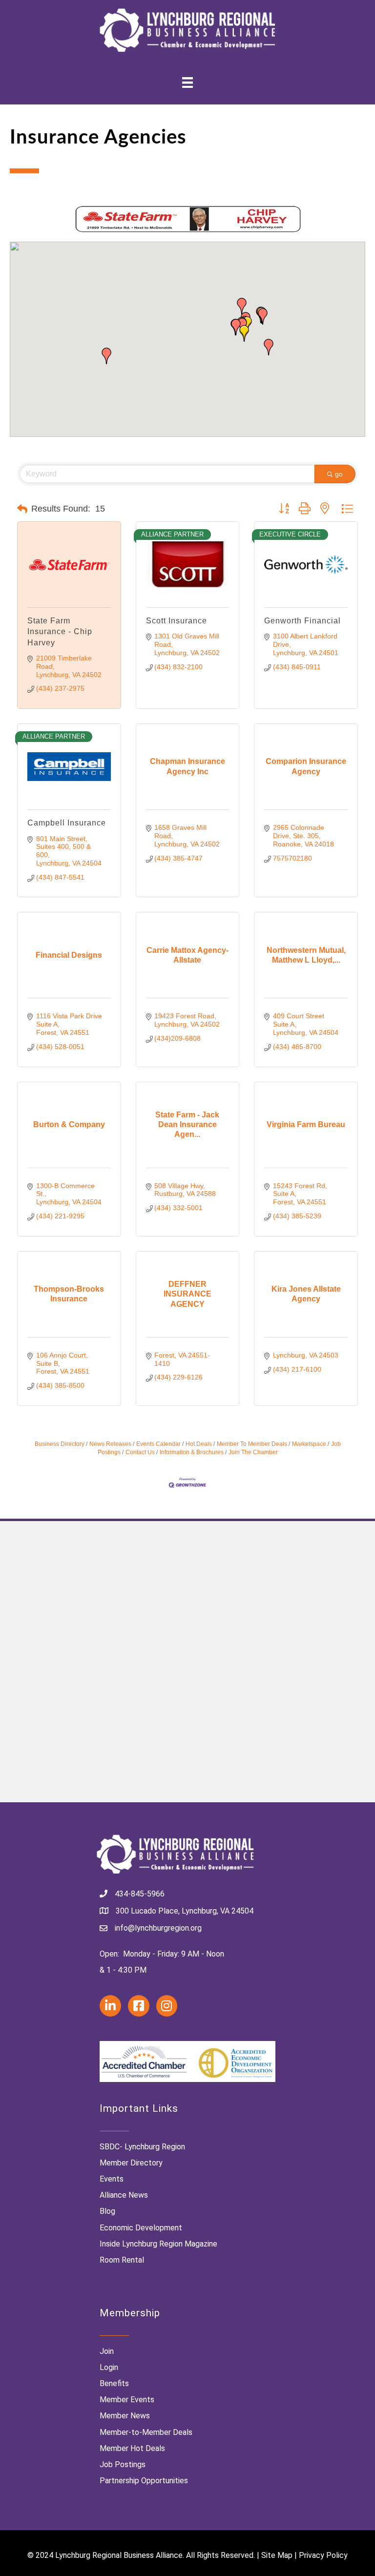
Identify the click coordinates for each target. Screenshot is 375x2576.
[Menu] (187, 82)
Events (112, 2179)
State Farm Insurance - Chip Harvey (60, 632)
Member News (125, 2416)
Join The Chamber (253, 1452)
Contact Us (140, 1452)
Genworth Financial (302, 621)
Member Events (127, 2400)
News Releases (110, 1444)
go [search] (339, 474)
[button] (269, 347)
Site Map (277, 2555)
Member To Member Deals (252, 1444)
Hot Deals (199, 1444)
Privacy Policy (323, 2555)
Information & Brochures (192, 1452)
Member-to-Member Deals (146, 2432)
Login (109, 2367)
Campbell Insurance (67, 823)
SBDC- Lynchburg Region (142, 2147)
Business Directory (60, 1444)
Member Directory (131, 2163)
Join (107, 2351)
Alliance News (124, 2195)
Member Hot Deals (132, 2448)
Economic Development (141, 2228)
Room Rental (122, 2260)
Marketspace (309, 1444)
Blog (107, 2211)
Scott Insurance (177, 621)
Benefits (114, 2383)
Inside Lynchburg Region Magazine (158, 2244)
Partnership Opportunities (144, 2481)
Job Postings (123, 2464)
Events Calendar (158, 1444)
